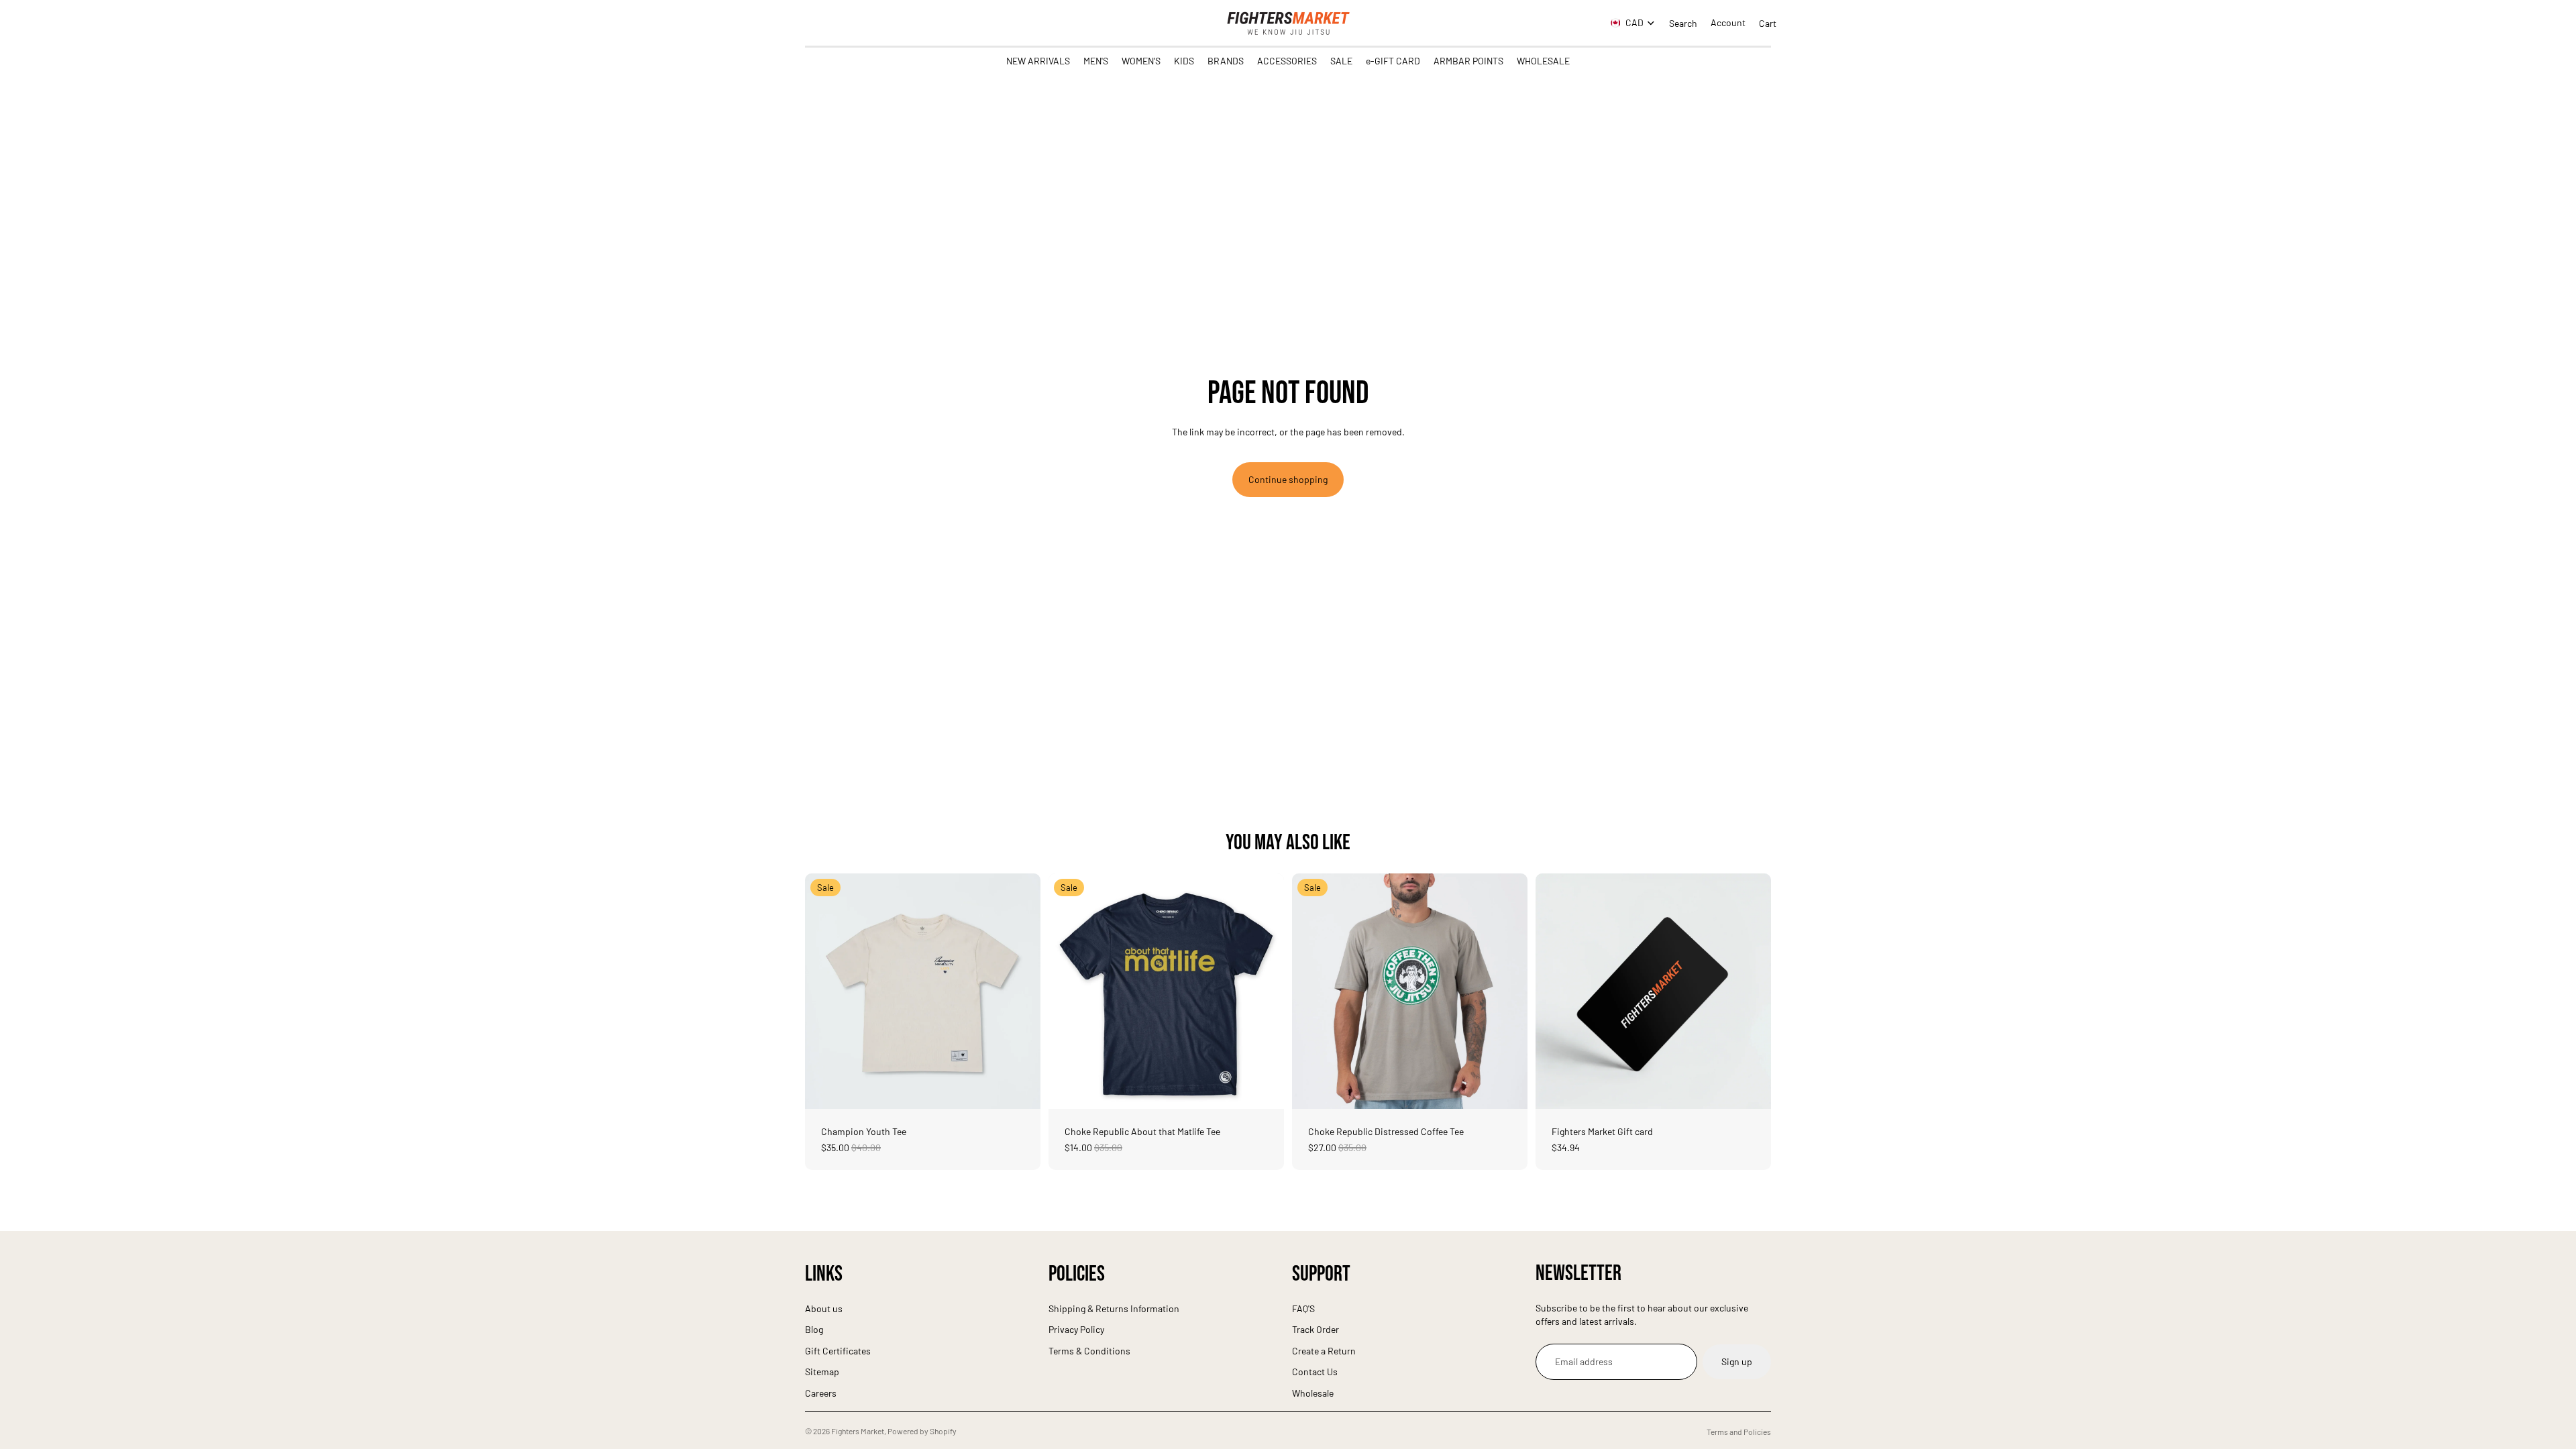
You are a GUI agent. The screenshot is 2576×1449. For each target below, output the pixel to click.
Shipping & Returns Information (1114, 1308)
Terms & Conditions (1089, 1350)
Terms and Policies (1739, 1432)
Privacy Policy (1076, 1329)
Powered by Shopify (922, 1431)
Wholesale (1313, 1393)
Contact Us (1315, 1372)
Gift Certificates (838, 1350)
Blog (814, 1329)
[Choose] (1020, 1088)
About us (824, 1308)
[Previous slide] (825, 991)
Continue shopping (1288, 479)
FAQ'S (1303, 1308)
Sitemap (822, 1372)
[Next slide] (1020, 991)
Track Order (1316, 1329)
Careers (821, 1393)
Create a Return (1324, 1350)
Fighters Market (858, 1431)
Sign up (1737, 1361)
